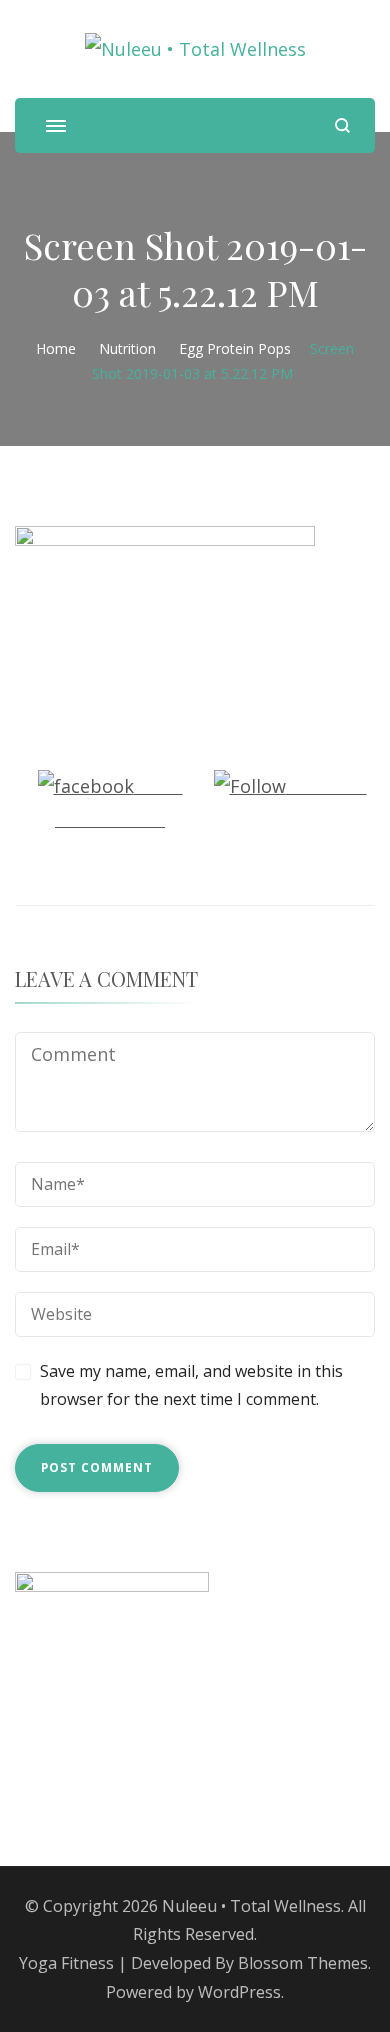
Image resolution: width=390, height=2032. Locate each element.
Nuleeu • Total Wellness (251, 1906)
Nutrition (127, 348)
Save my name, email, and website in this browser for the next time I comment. (191, 1385)
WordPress (239, 1992)
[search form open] (342, 125)
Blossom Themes (303, 1963)
